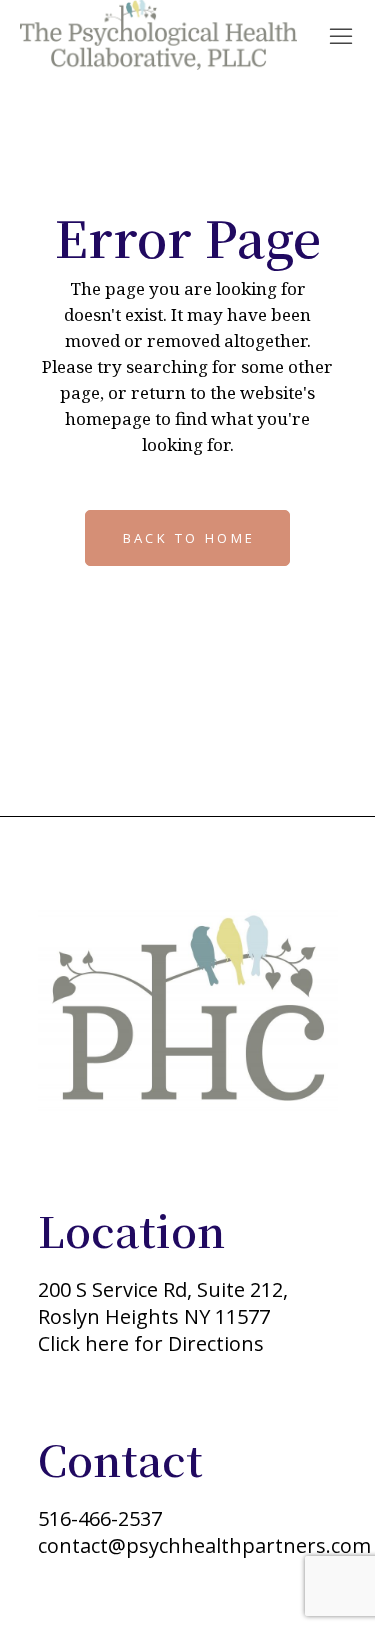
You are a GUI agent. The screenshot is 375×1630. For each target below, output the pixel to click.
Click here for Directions (151, 1343)
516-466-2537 (100, 1518)
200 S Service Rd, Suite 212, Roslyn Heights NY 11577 (163, 1303)
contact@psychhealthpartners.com (204, 1545)
